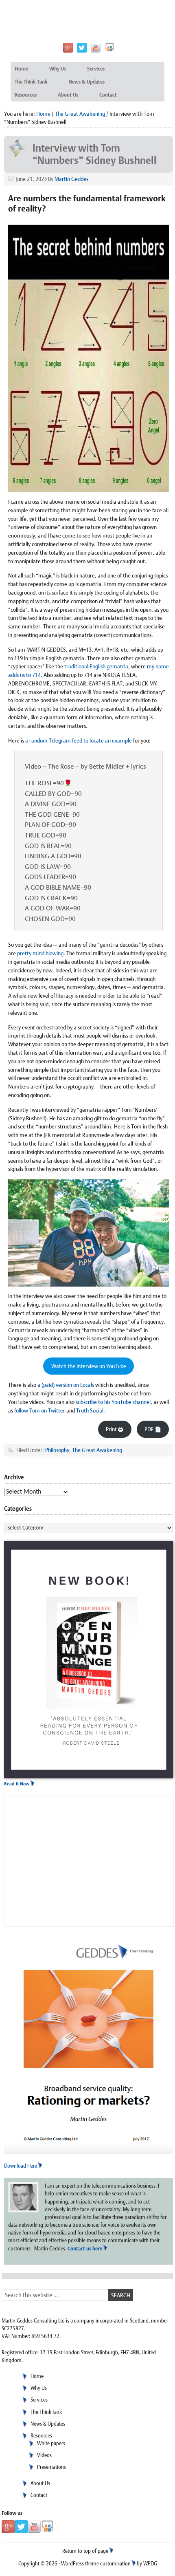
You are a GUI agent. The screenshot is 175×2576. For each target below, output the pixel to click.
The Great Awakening (97, 1450)
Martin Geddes (71, 179)
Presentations (51, 2467)
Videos (44, 2455)
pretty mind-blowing (40, 953)
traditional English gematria (96, 666)
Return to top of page (85, 2551)
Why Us (58, 69)
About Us (68, 95)
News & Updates (87, 82)
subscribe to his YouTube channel (113, 1402)
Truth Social (90, 1410)
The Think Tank (31, 82)
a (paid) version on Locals (66, 1385)
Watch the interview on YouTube (89, 1366)
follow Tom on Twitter (40, 1410)
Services (96, 69)
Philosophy (57, 1450)
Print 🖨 (115, 1429)
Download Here (21, 2166)
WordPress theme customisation (96, 2564)
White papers (51, 2443)
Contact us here (85, 2249)
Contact (108, 95)
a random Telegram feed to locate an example (79, 740)
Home (21, 69)
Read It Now (17, 1784)
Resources (26, 95)
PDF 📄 (153, 1429)
